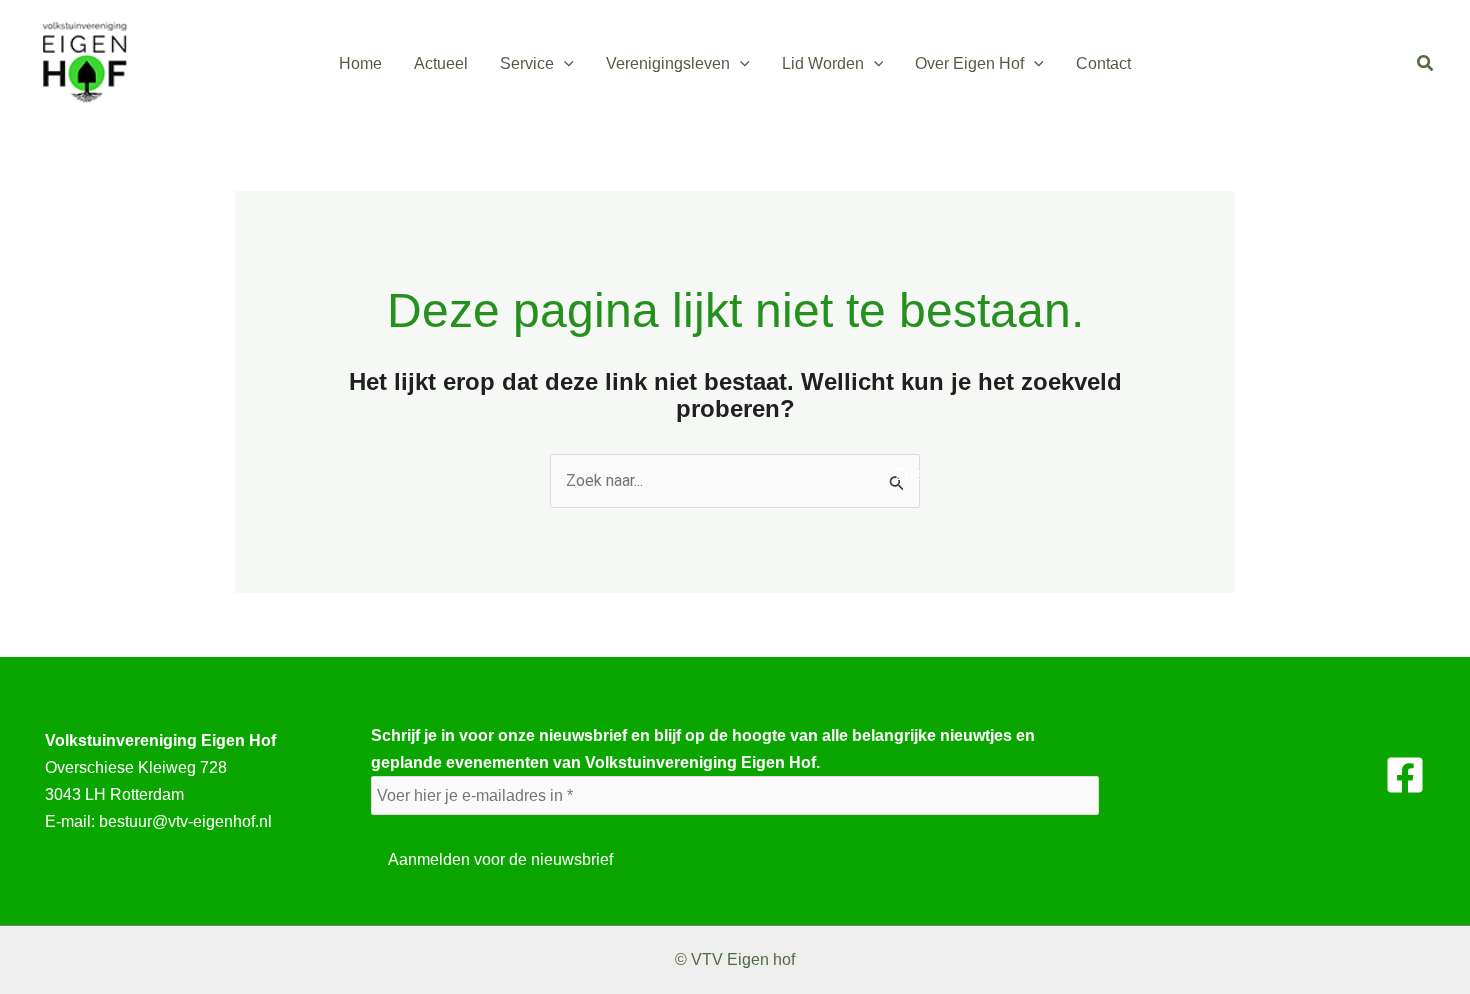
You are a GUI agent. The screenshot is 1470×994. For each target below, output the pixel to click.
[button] (564, 64)
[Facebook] (1405, 775)
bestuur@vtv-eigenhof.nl (185, 821)
